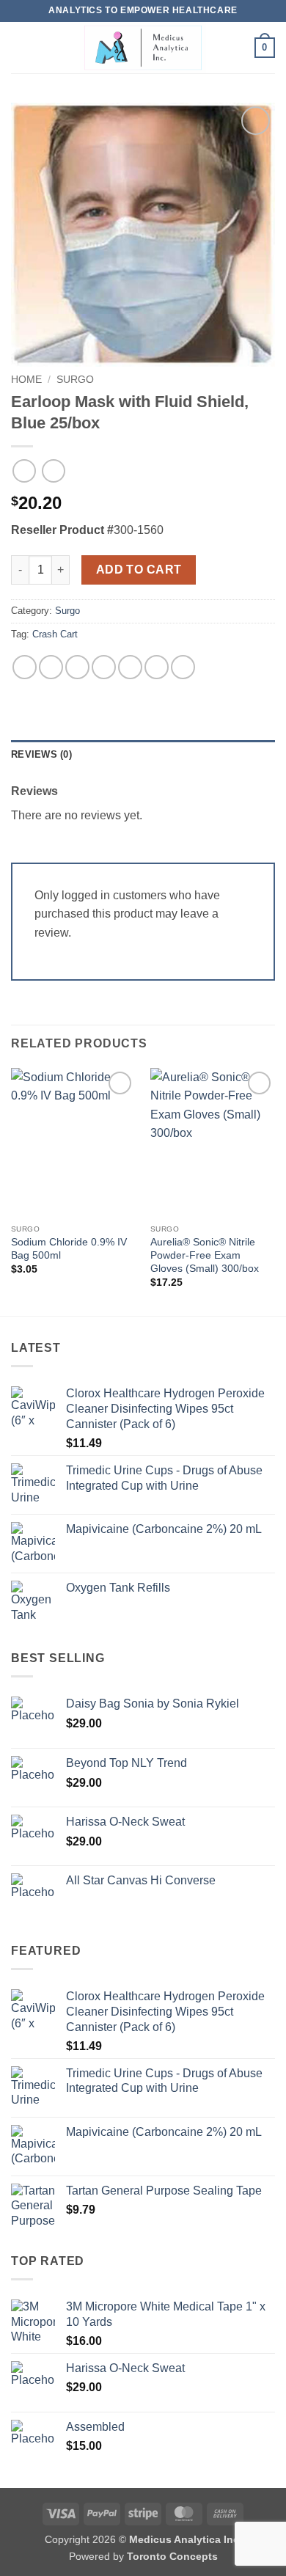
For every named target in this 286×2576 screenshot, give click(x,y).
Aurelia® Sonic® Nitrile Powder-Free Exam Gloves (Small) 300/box (205, 1255)
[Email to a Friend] (104, 667)
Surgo (75, 380)
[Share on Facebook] (51, 667)
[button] (20, 47)
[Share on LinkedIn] (157, 667)
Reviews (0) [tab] (41, 754)
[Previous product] (53, 471)
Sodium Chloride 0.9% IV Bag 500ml (69, 1249)
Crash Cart (55, 634)
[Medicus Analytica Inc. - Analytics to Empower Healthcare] (143, 48)
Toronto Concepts (172, 2556)
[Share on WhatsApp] (25, 667)
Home (26, 380)
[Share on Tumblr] (183, 667)
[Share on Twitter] (77, 667)
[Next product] (24, 471)
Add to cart (139, 570)
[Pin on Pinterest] (130, 667)
